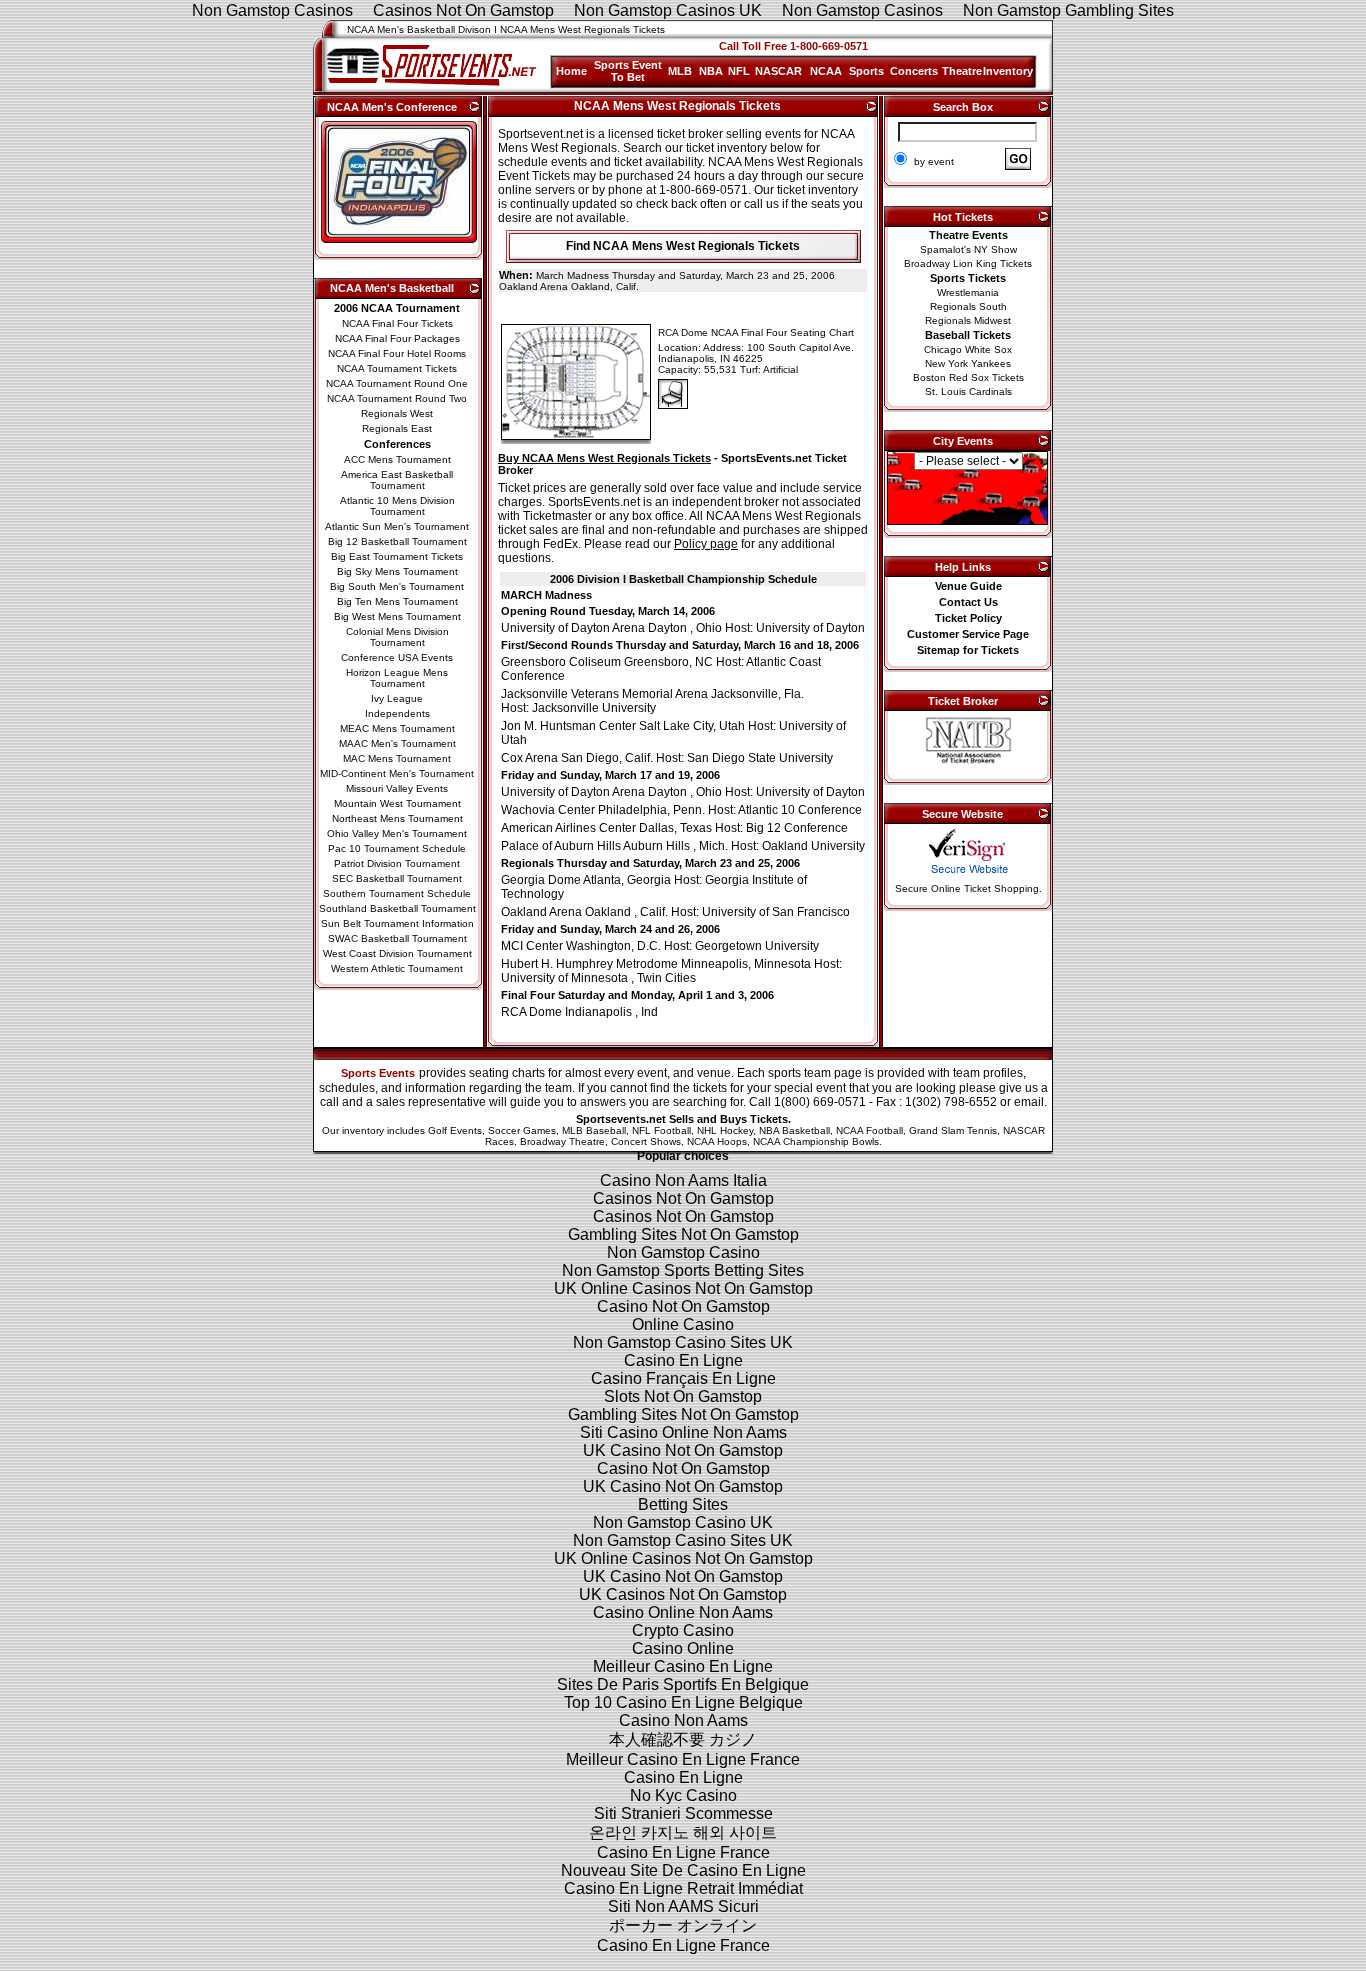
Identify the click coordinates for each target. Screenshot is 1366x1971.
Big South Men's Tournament (397, 586)
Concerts (914, 71)
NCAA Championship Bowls (816, 1141)
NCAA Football (869, 1130)
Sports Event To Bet (628, 71)
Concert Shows (646, 1141)
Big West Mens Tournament (397, 616)
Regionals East (397, 428)
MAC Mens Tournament (397, 758)
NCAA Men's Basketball (392, 288)
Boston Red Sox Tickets (968, 377)
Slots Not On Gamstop (683, 1396)
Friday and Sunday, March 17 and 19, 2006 (610, 775)
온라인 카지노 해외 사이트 (683, 1832)
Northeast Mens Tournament (397, 818)
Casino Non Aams (683, 1720)
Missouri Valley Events (397, 788)
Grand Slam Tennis (953, 1130)
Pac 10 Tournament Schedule (397, 848)
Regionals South (968, 306)
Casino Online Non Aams (683, 1612)
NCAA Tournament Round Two (397, 398)
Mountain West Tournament (397, 803)
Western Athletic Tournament (397, 968)
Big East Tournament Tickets (397, 556)
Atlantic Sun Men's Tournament (397, 526)
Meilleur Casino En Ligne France (683, 1759)
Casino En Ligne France (683, 1852)
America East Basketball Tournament (397, 480)
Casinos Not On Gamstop (683, 1198)
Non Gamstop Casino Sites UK (683, 1342)
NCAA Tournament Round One (397, 383)
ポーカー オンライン (683, 1925)
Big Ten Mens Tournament (397, 601)
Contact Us (968, 602)
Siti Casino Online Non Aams (683, 1432)
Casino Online (683, 1648)
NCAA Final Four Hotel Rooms (397, 353)
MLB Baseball (594, 1130)
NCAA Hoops (717, 1141)
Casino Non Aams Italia (683, 1180)
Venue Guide (968, 586)
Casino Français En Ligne (683, 1378)
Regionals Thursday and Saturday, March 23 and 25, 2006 (650, 863)
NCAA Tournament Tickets (397, 368)
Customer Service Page (968, 634)
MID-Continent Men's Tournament (397, 773)
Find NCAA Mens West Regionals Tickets (683, 246)
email (1029, 1102)
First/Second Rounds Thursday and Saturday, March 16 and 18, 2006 (680, 645)
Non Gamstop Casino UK (683, 1522)
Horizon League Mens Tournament (397, 678)
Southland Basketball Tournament (397, 908)
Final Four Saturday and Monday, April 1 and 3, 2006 (637, 995)
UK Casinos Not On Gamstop (683, 1594)
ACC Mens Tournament (397, 459)
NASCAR (778, 71)
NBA (711, 71)
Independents (397, 713)
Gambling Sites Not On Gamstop (683, 1234)
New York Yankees (968, 363)
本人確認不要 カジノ (683, 1739)
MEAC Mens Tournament (397, 728)
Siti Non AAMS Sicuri (683, 1906)
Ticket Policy (968, 618)
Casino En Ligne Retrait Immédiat (683, 1888)
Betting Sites (683, 1504)
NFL (739, 71)
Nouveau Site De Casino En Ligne (683, 1870)
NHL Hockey (725, 1130)
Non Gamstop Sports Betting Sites (683, 1270)
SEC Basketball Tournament (397, 878)
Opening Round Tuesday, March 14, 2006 (608, 611)
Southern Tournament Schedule (397, 893)
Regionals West (397, 413)
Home (571, 71)
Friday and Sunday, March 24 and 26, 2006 (610, 929)
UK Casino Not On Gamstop (683, 1450)
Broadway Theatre (562, 1141)
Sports (866, 71)
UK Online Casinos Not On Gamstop (683, 1288)
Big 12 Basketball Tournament (397, 541)
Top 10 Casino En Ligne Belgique (683, 1702)
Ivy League (397, 698)
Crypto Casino (683, 1630)
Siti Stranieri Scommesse (683, 1813)
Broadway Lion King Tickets (968, 263)
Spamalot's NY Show (968, 249)
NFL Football (661, 1130)
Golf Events (455, 1130)
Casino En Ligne (683, 1360)
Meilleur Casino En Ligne (683, 1666)
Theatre (962, 71)
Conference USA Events (397, 657)
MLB (680, 71)
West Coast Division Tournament (397, 953)
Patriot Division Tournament (397, 863)
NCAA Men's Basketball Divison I (422, 29)
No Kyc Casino (683, 1795)
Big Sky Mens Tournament (397, 571)
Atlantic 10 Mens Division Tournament (397, 506)
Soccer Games (522, 1130)
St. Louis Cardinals (968, 391)
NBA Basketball (794, 1130)
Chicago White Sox (968, 349)
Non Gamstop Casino (683, 1252)
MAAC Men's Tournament (397, 743)
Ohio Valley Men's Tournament (397, 833)
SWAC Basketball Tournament (397, 938)
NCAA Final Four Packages (397, 338)
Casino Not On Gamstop (683, 1306)
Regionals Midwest (968, 320)
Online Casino (683, 1324)
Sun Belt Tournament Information (397, 923)
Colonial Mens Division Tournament (397, 637)
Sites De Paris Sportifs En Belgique (683, 1684)
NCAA (826, 71)
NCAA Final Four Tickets (397, 323)
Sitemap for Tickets (968, 650)
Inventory (1008, 71)
